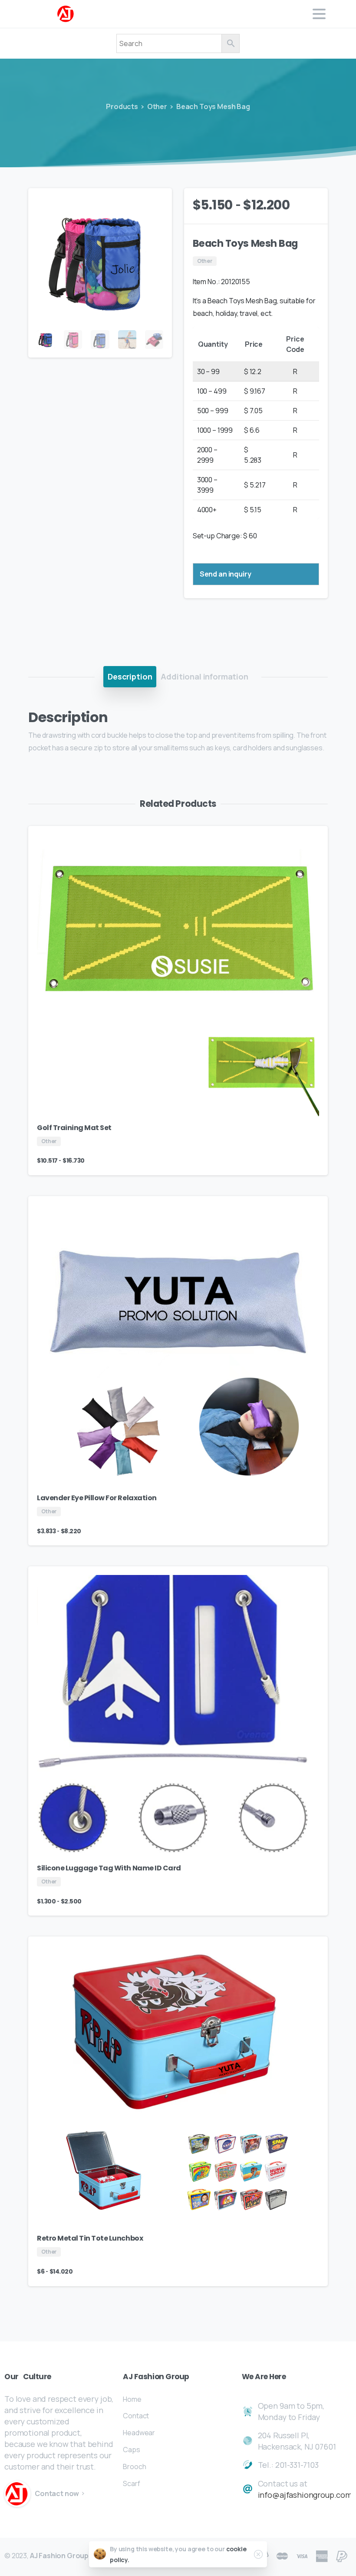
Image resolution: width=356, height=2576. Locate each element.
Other (157, 106)
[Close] (258, 2554)
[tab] (130, 676)
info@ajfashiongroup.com (305, 2495)
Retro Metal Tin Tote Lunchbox (90, 2238)
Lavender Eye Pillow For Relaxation (97, 1498)
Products (122, 106)
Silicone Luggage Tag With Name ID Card (109, 1868)
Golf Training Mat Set (74, 1128)
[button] (157, 203)
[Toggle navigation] (319, 14)
